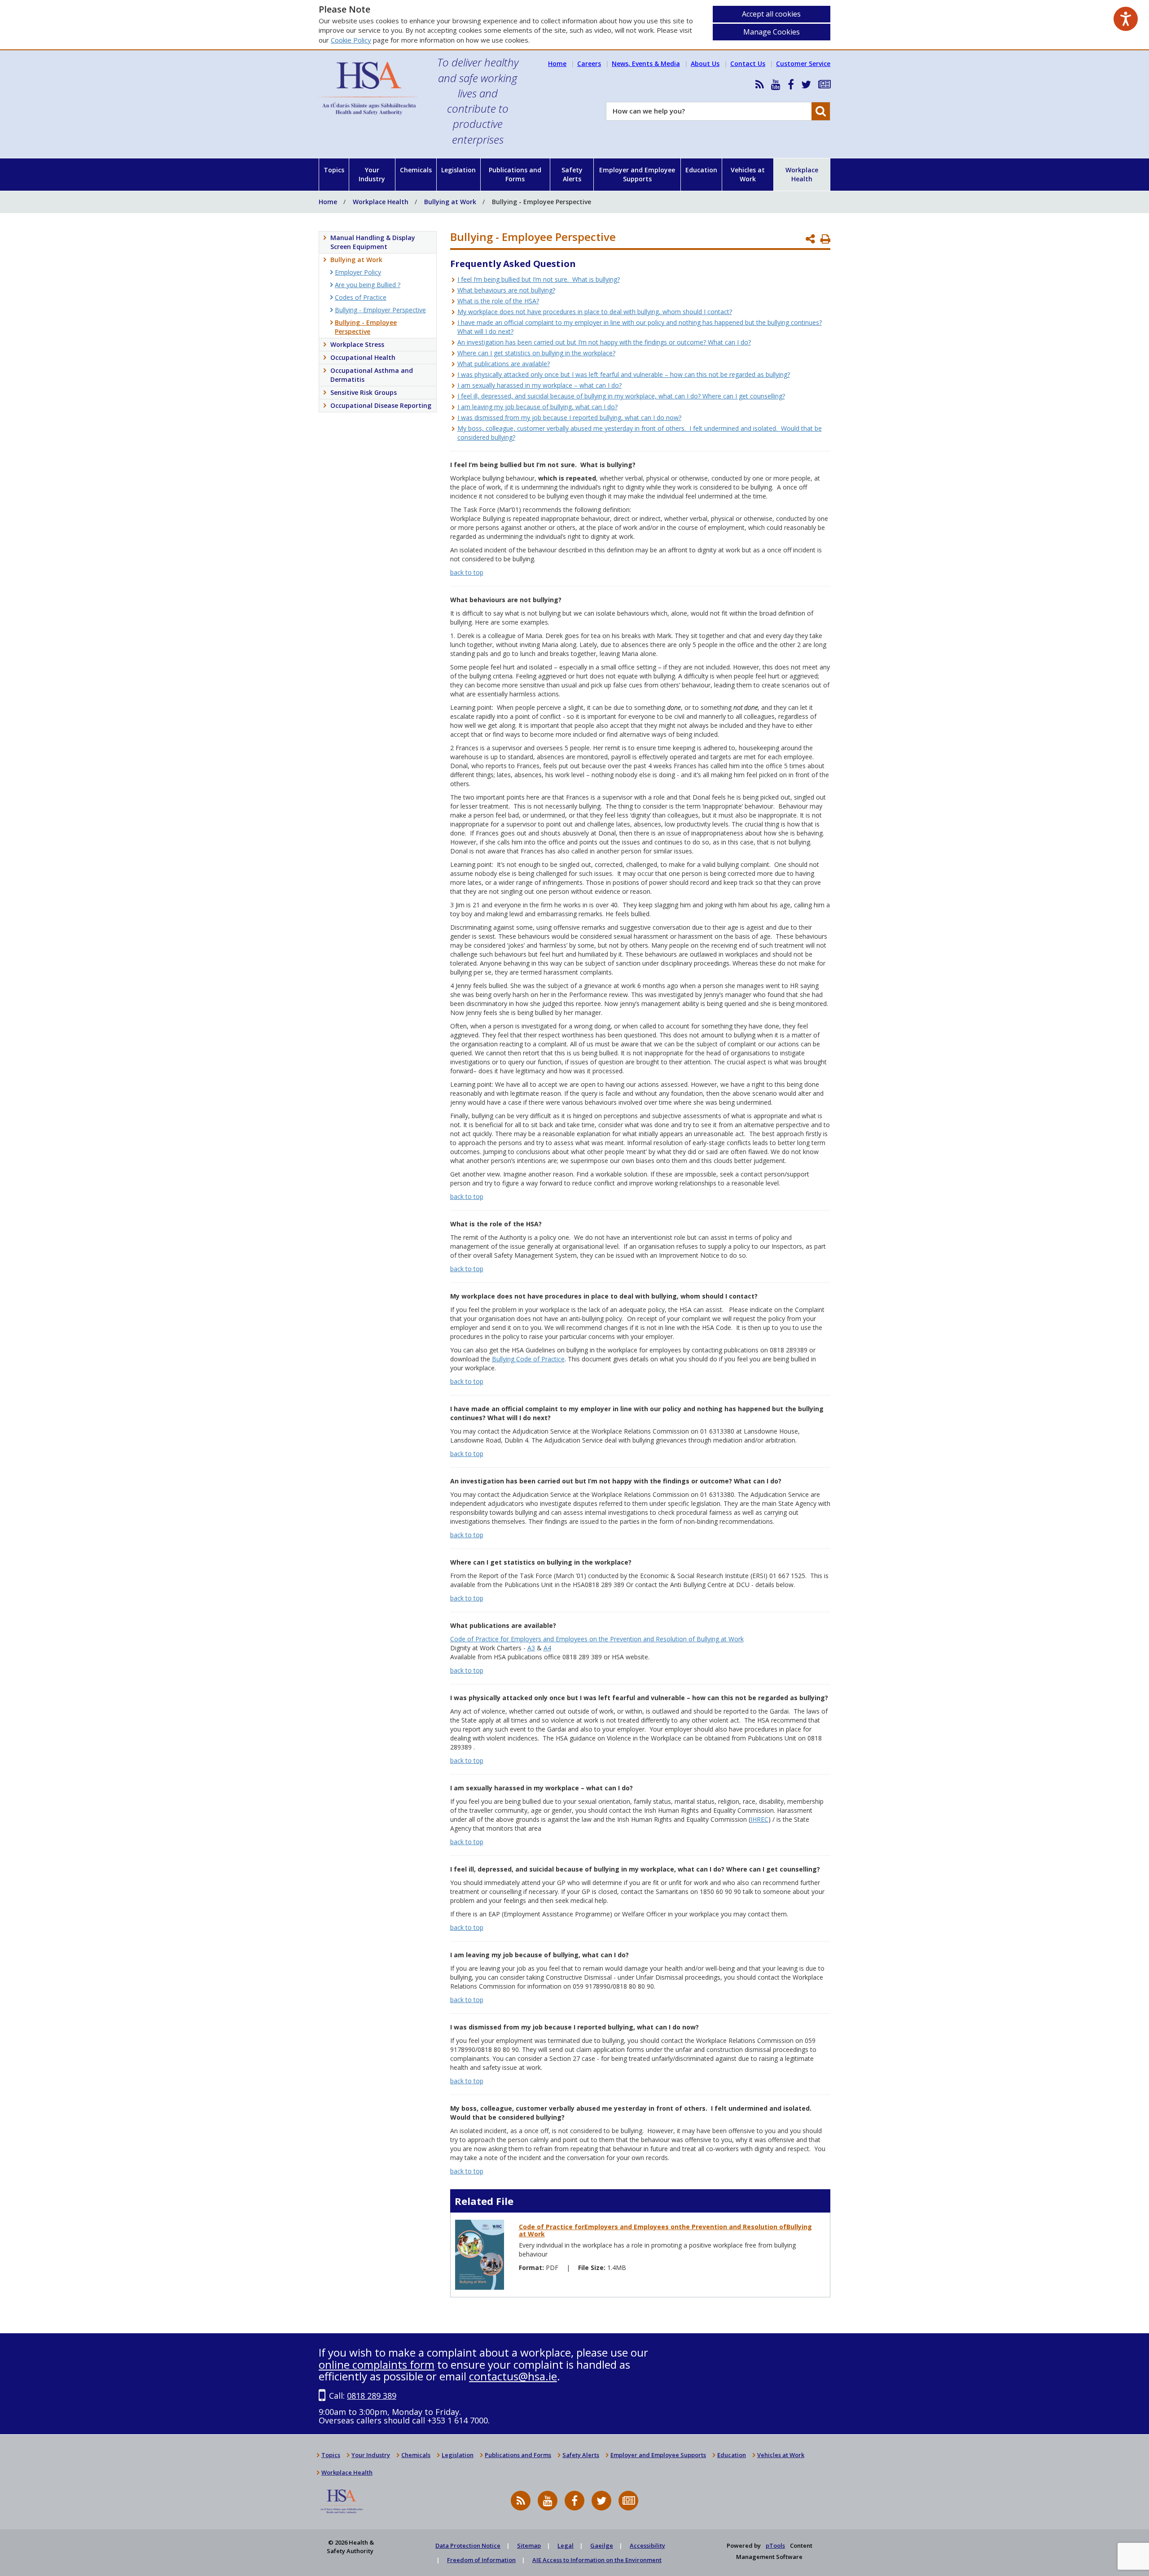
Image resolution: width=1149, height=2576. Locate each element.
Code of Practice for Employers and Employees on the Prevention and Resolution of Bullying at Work (597, 1639)
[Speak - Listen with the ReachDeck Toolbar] (1126, 19)
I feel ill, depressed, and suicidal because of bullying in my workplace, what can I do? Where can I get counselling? (621, 396)
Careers (589, 63)
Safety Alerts (572, 174)
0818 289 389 (372, 2396)
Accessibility (647, 2545)
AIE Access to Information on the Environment (597, 2560)
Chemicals (416, 170)
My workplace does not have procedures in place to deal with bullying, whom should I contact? (595, 312)
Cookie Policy (351, 40)
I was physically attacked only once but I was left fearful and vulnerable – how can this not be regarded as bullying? (624, 374)
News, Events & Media (646, 63)
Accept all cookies (771, 14)
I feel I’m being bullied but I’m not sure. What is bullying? (539, 279)
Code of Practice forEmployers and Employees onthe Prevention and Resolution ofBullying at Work (665, 2230)
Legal (566, 2545)
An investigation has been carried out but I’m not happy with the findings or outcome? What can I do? (604, 342)
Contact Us (748, 63)
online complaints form (377, 2364)
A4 (547, 1648)
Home (557, 63)
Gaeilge (602, 2545)
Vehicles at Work (748, 174)
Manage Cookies (772, 32)
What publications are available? (504, 364)
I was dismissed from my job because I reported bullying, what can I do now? (569, 418)
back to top (467, 572)
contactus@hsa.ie (513, 2376)
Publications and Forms (515, 174)
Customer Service (803, 63)
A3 (531, 1648)
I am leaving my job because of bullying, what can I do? (537, 407)
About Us (705, 63)
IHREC (759, 1819)
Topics (334, 170)
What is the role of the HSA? (498, 301)
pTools (775, 2545)
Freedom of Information (481, 2560)
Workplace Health (802, 174)
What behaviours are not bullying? (506, 290)
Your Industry (372, 174)
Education (701, 170)
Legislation (458, 170)
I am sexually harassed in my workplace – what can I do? (539, 385)
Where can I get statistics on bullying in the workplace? (536, 353)
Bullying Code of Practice (528, 1359)
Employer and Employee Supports (637, 174)
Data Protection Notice (468, 2545)
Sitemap (529, 2545)
